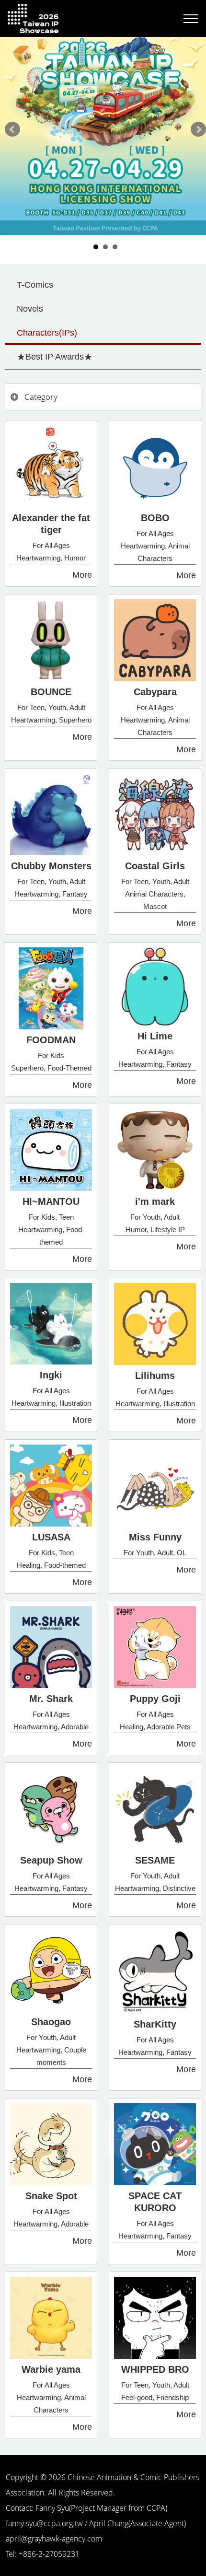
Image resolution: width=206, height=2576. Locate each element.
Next (198, 129)
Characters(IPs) (47, 333)
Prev (12, 129)
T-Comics (35, 285)
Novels (30, 309)
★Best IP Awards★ (55, 357)
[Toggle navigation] (191, 19)
